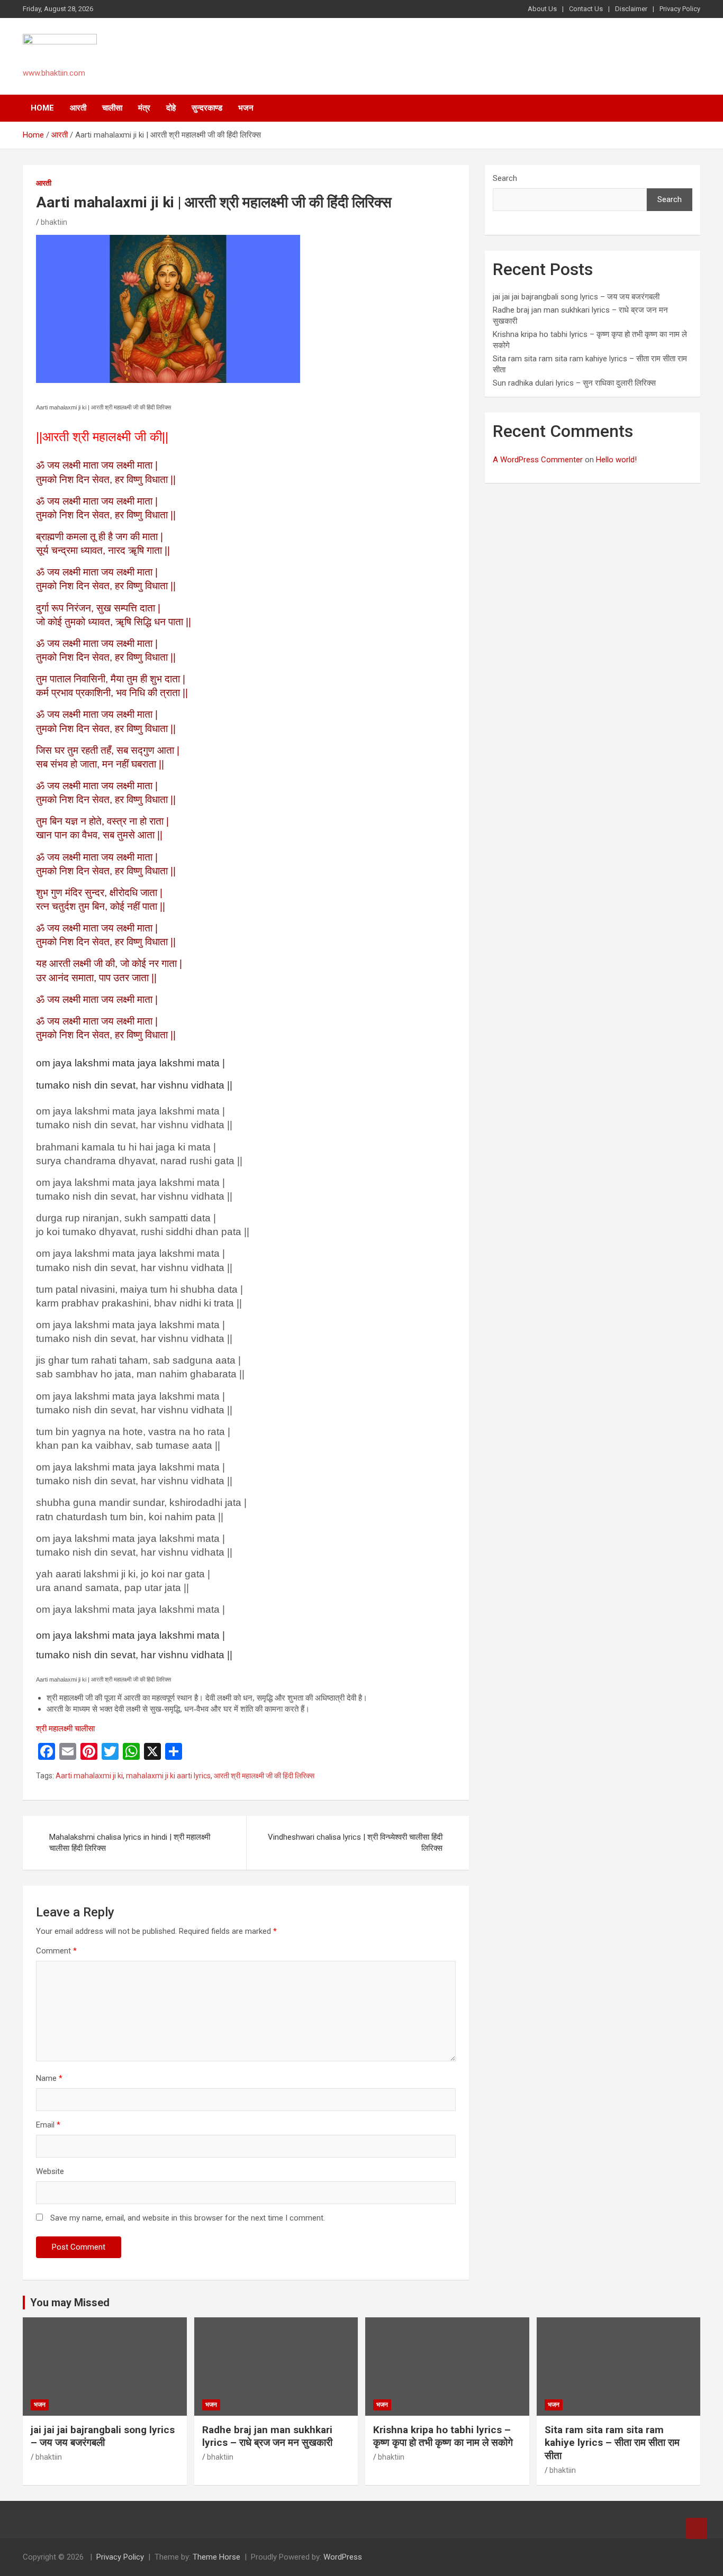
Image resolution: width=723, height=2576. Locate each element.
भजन (246, 108)
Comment (56, 1951)
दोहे (171, 108)
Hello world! (616, 460)
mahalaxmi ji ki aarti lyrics (168, 1776)
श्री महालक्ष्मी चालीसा (65, 1729)
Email (48, 2125)
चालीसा (112, 108)
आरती (78, 108)
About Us (542, 9)
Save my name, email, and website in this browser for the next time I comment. (188, 2218)
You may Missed (70, 2303)
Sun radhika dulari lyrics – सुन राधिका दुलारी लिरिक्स (574, 383)
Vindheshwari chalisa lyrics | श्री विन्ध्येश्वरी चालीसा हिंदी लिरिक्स (355, 1843)
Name (49, 2078)
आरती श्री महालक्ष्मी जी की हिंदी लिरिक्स (264, 1776)
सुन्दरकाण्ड (207, 108)
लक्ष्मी (71, 465)
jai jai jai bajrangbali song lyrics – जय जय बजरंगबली (576, 297)
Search (505, 178)
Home (42, 108)
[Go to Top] (697, 2528)
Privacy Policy (680, 9)
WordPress (343, 2557)
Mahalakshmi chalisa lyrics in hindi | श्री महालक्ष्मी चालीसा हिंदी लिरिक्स (130, 1843)
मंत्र (144, 108)
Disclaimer (631, 9)
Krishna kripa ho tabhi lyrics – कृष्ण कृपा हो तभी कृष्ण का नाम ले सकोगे (443, 2436)
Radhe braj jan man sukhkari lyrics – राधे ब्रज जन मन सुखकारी (267, 2436)
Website (50, 2171)
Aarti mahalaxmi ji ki (89, 1776)
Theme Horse (216, 2557)
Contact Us (586, 9)
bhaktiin (54, 222)
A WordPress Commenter (538, 460)
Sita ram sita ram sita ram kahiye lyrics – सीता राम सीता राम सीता (612, 2443)
